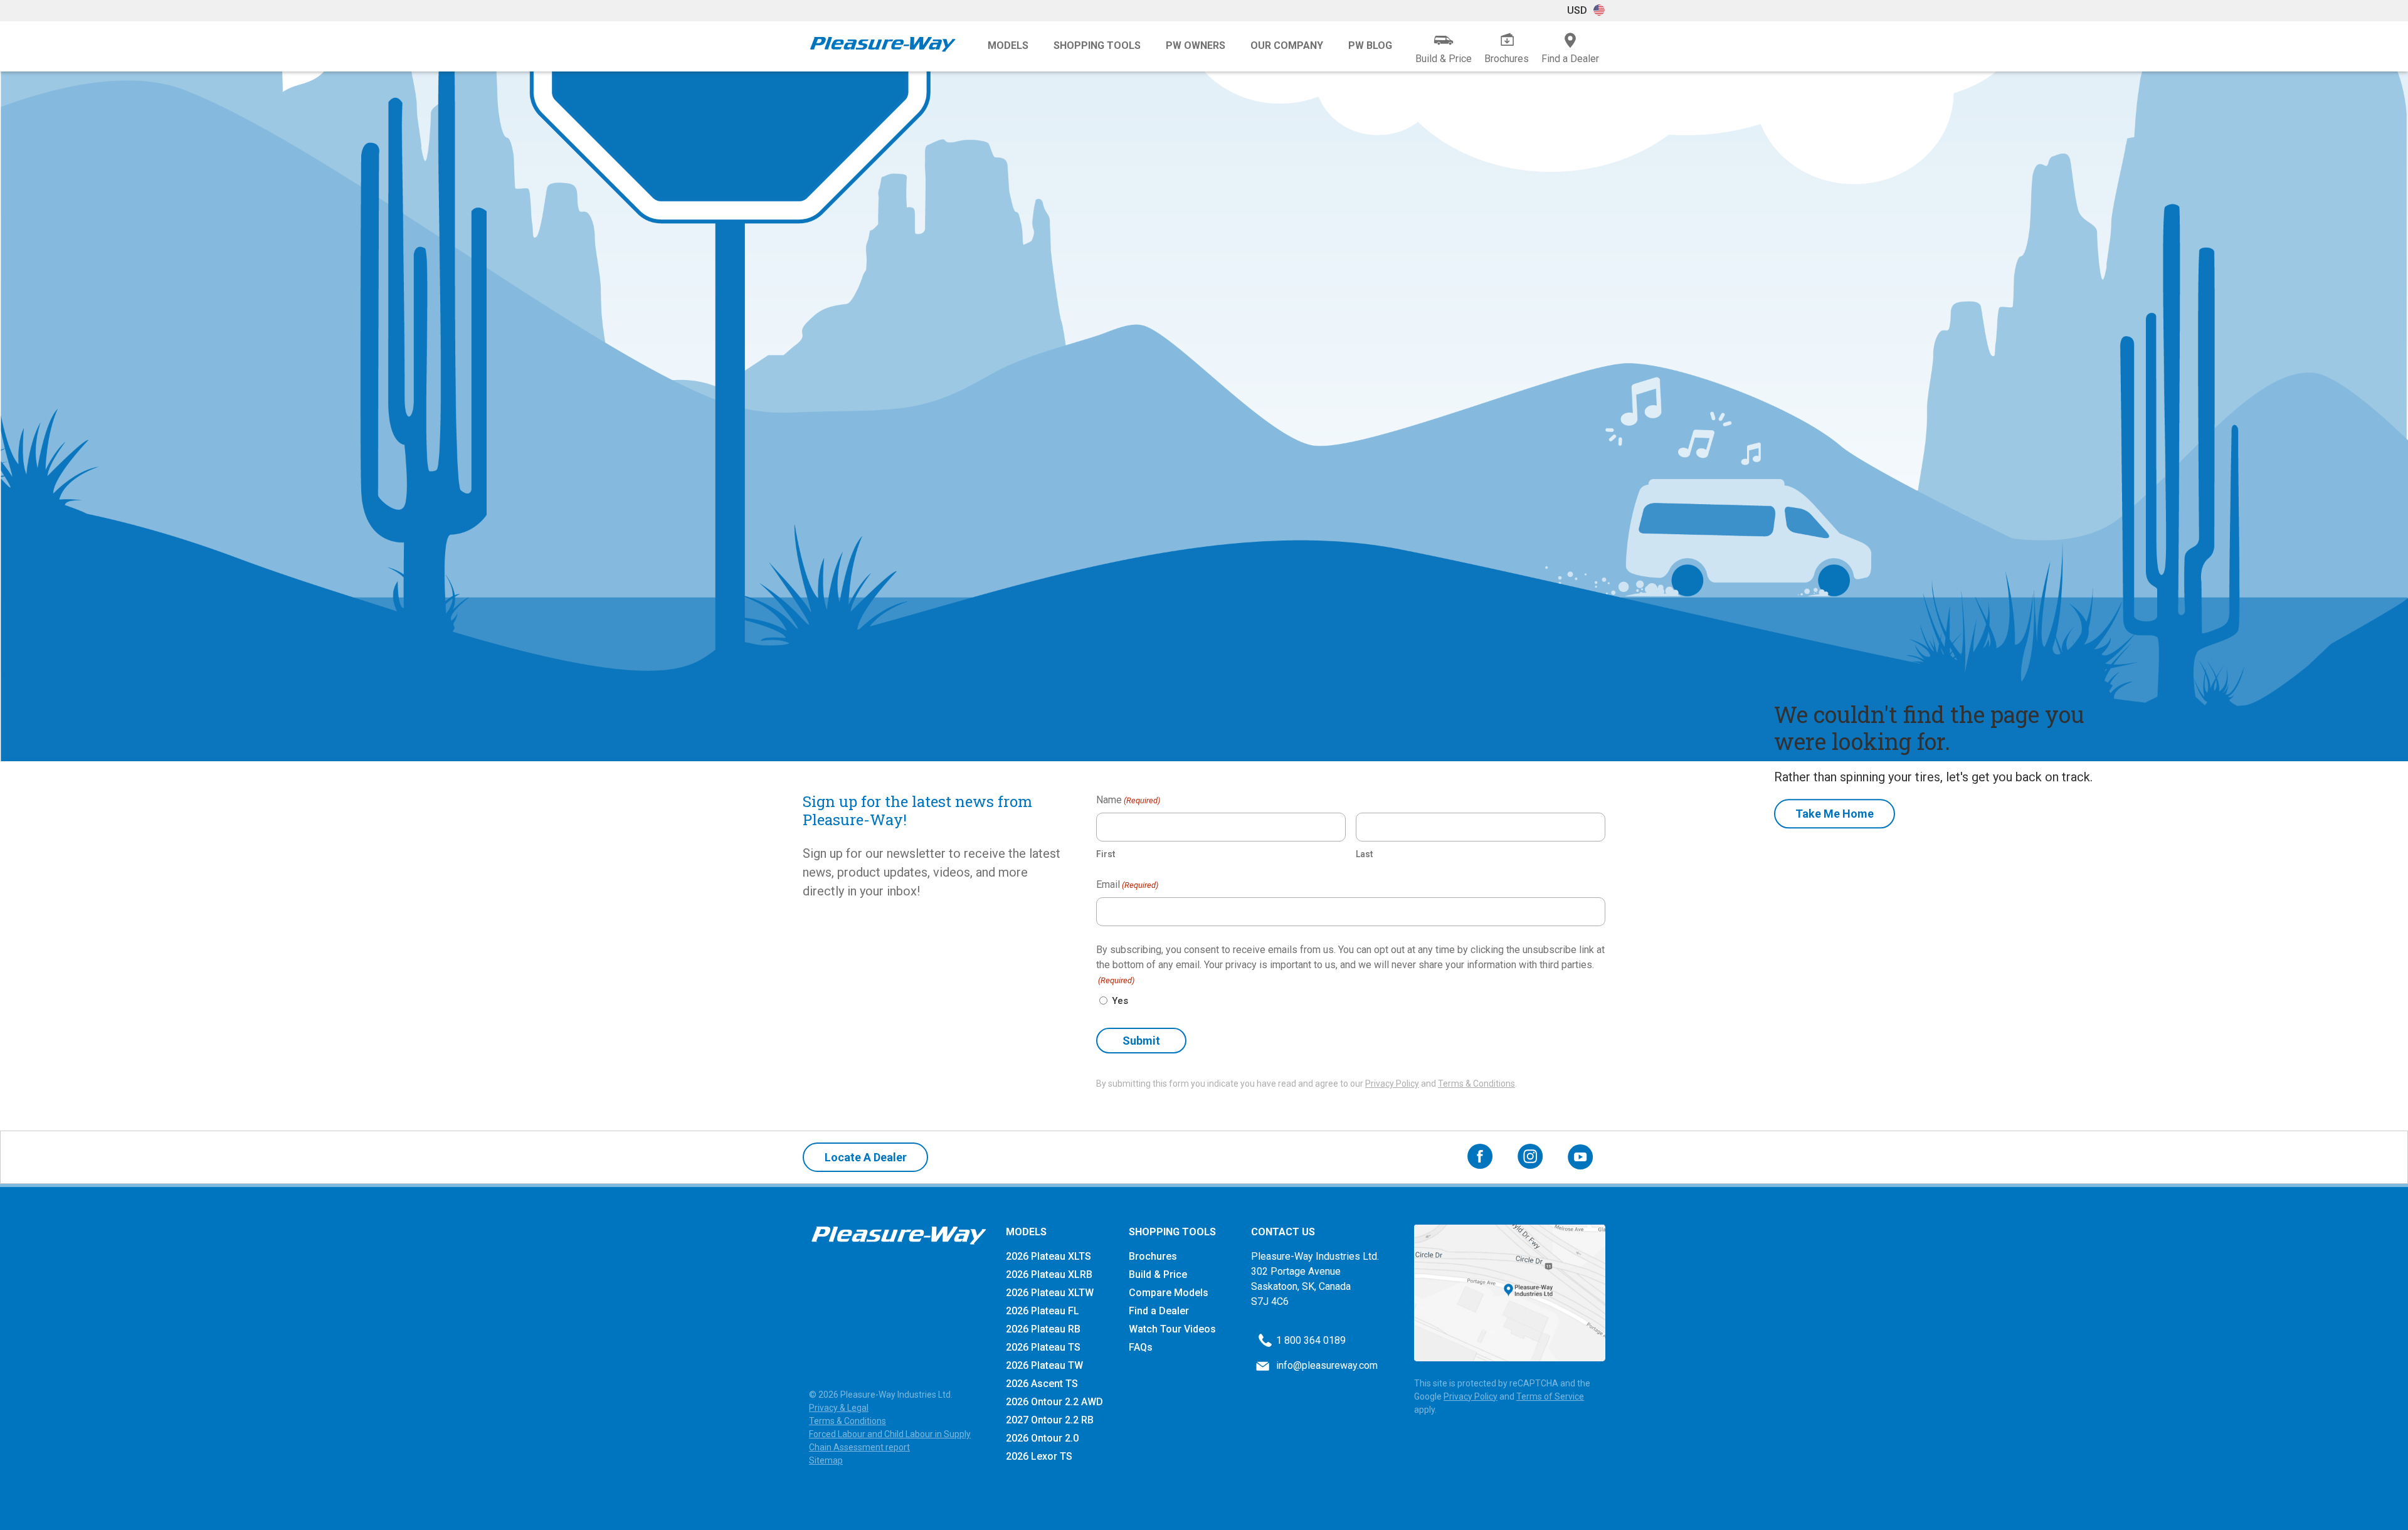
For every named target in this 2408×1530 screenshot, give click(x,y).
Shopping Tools (1097, 45)
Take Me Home (1835, 814)
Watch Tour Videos (1172, 1329)
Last (1364, 854)
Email (1127, 884)
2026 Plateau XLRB (1049, 1274)
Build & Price (1158, 1274)
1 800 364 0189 (1311, 1340)
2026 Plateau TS (1043, 1347)
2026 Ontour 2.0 (1042, 1438)
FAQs (1141, 1347)
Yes (1120, 1001)
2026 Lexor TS (1039, 1456)
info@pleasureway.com (1327, 1365)
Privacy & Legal (839, 1408)
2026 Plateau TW (1044, 1365)
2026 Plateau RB (1043, 1329)
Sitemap (826, 1460)
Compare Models (1169, 1293)
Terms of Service (1550, 1396)
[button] (1586, 11)
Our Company (1287, 45)
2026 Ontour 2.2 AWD (1054, 1402)
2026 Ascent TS (1042, 1384)
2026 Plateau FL (1043, 1311)
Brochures (1153, 1256)
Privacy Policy (1392, 1084)
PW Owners (1196, 45)
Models (1008, 45)
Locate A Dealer (866, 1157)
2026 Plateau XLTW (1050, 1293)
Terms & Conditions (1476, 1084)
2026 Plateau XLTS (1048, 1256)
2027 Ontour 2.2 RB (1050, 1420)
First (1106, 854)
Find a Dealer (1159, 1311)
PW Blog (1370, 45)
